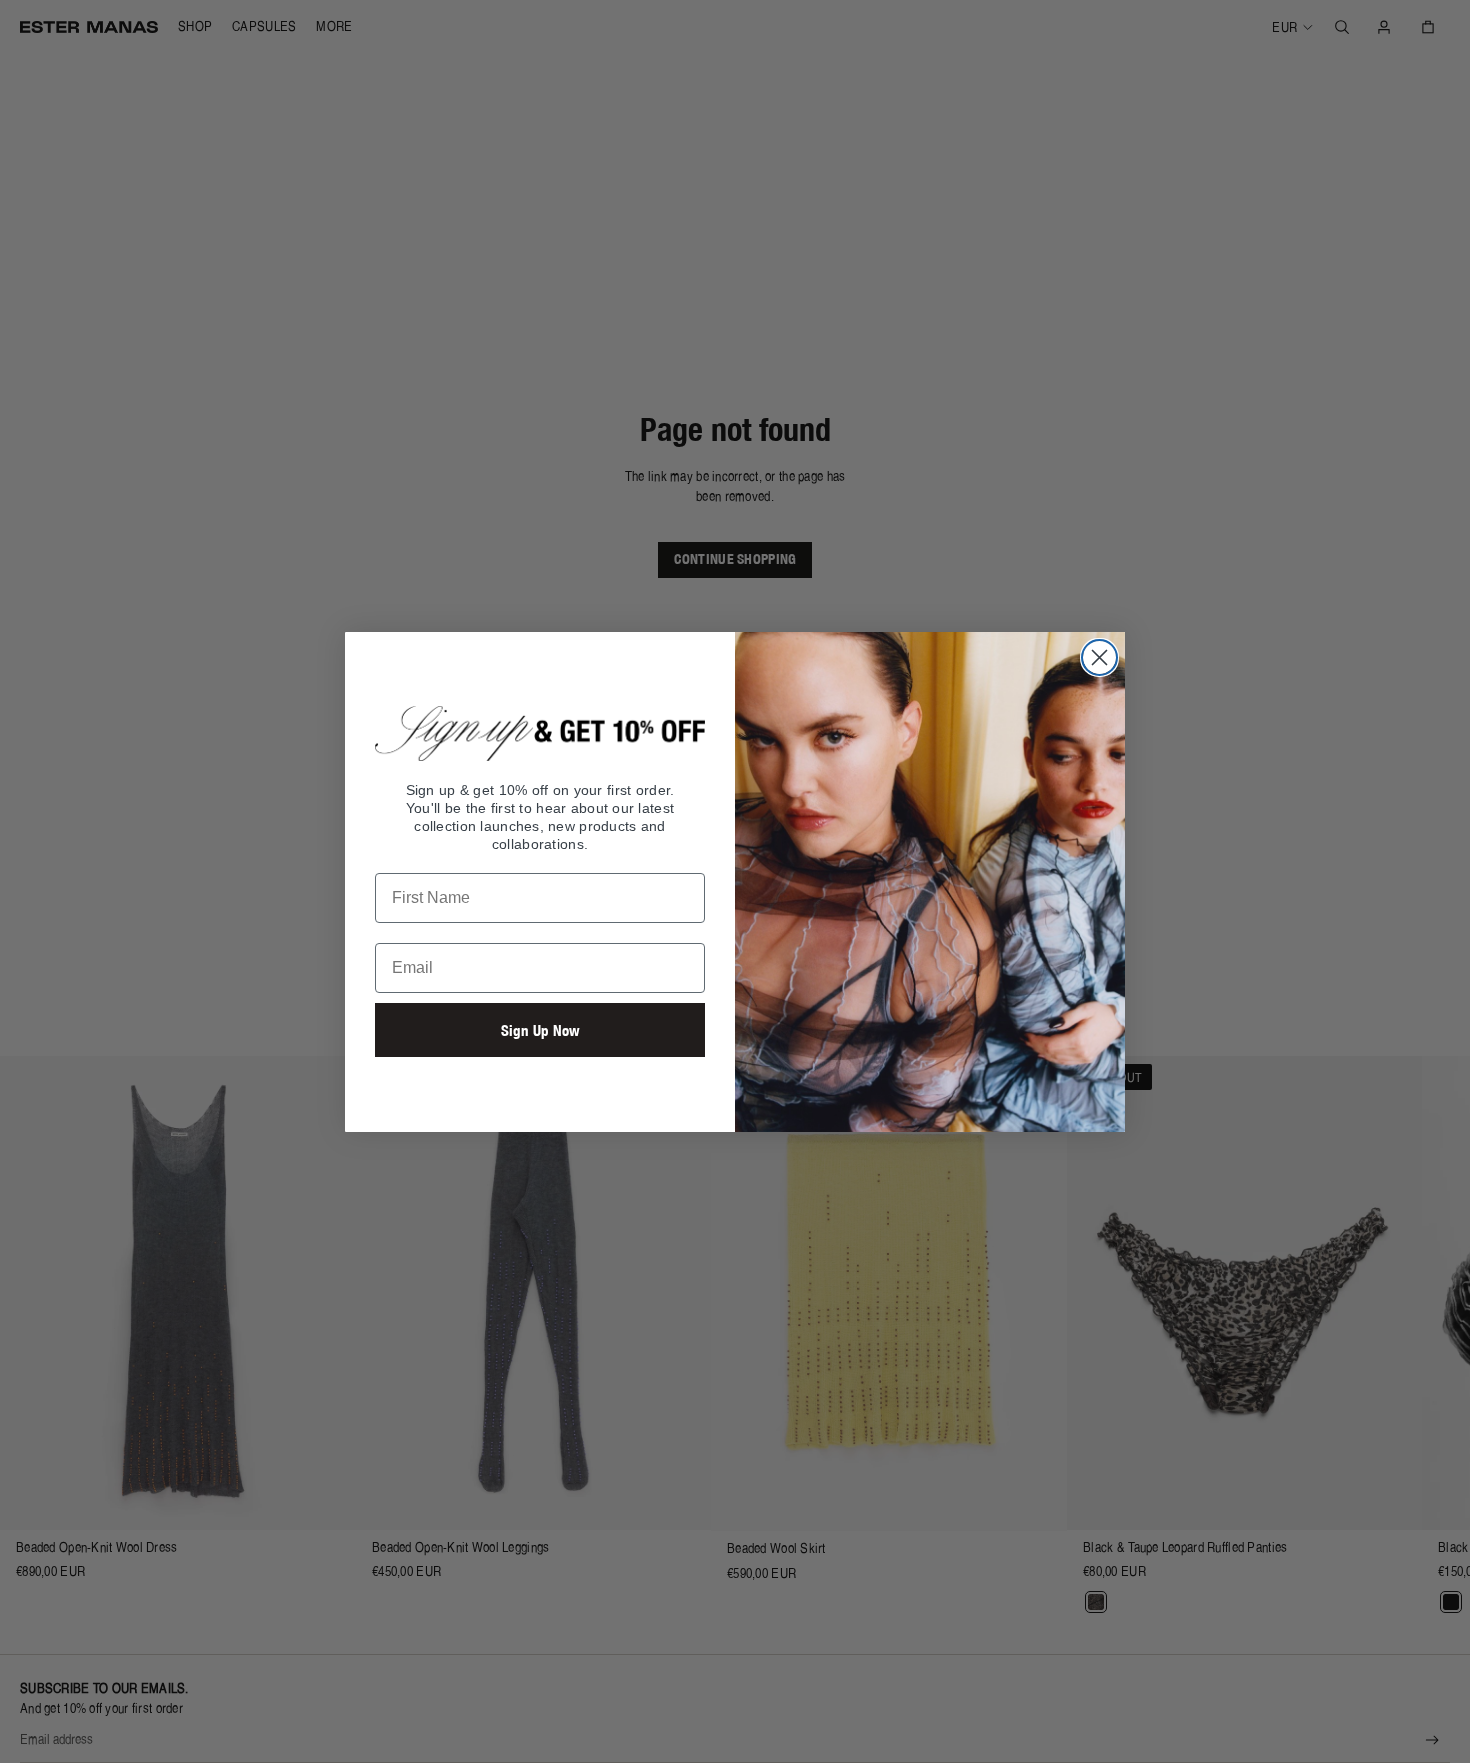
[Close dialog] (1099, 657)
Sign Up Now (540, 1030)
